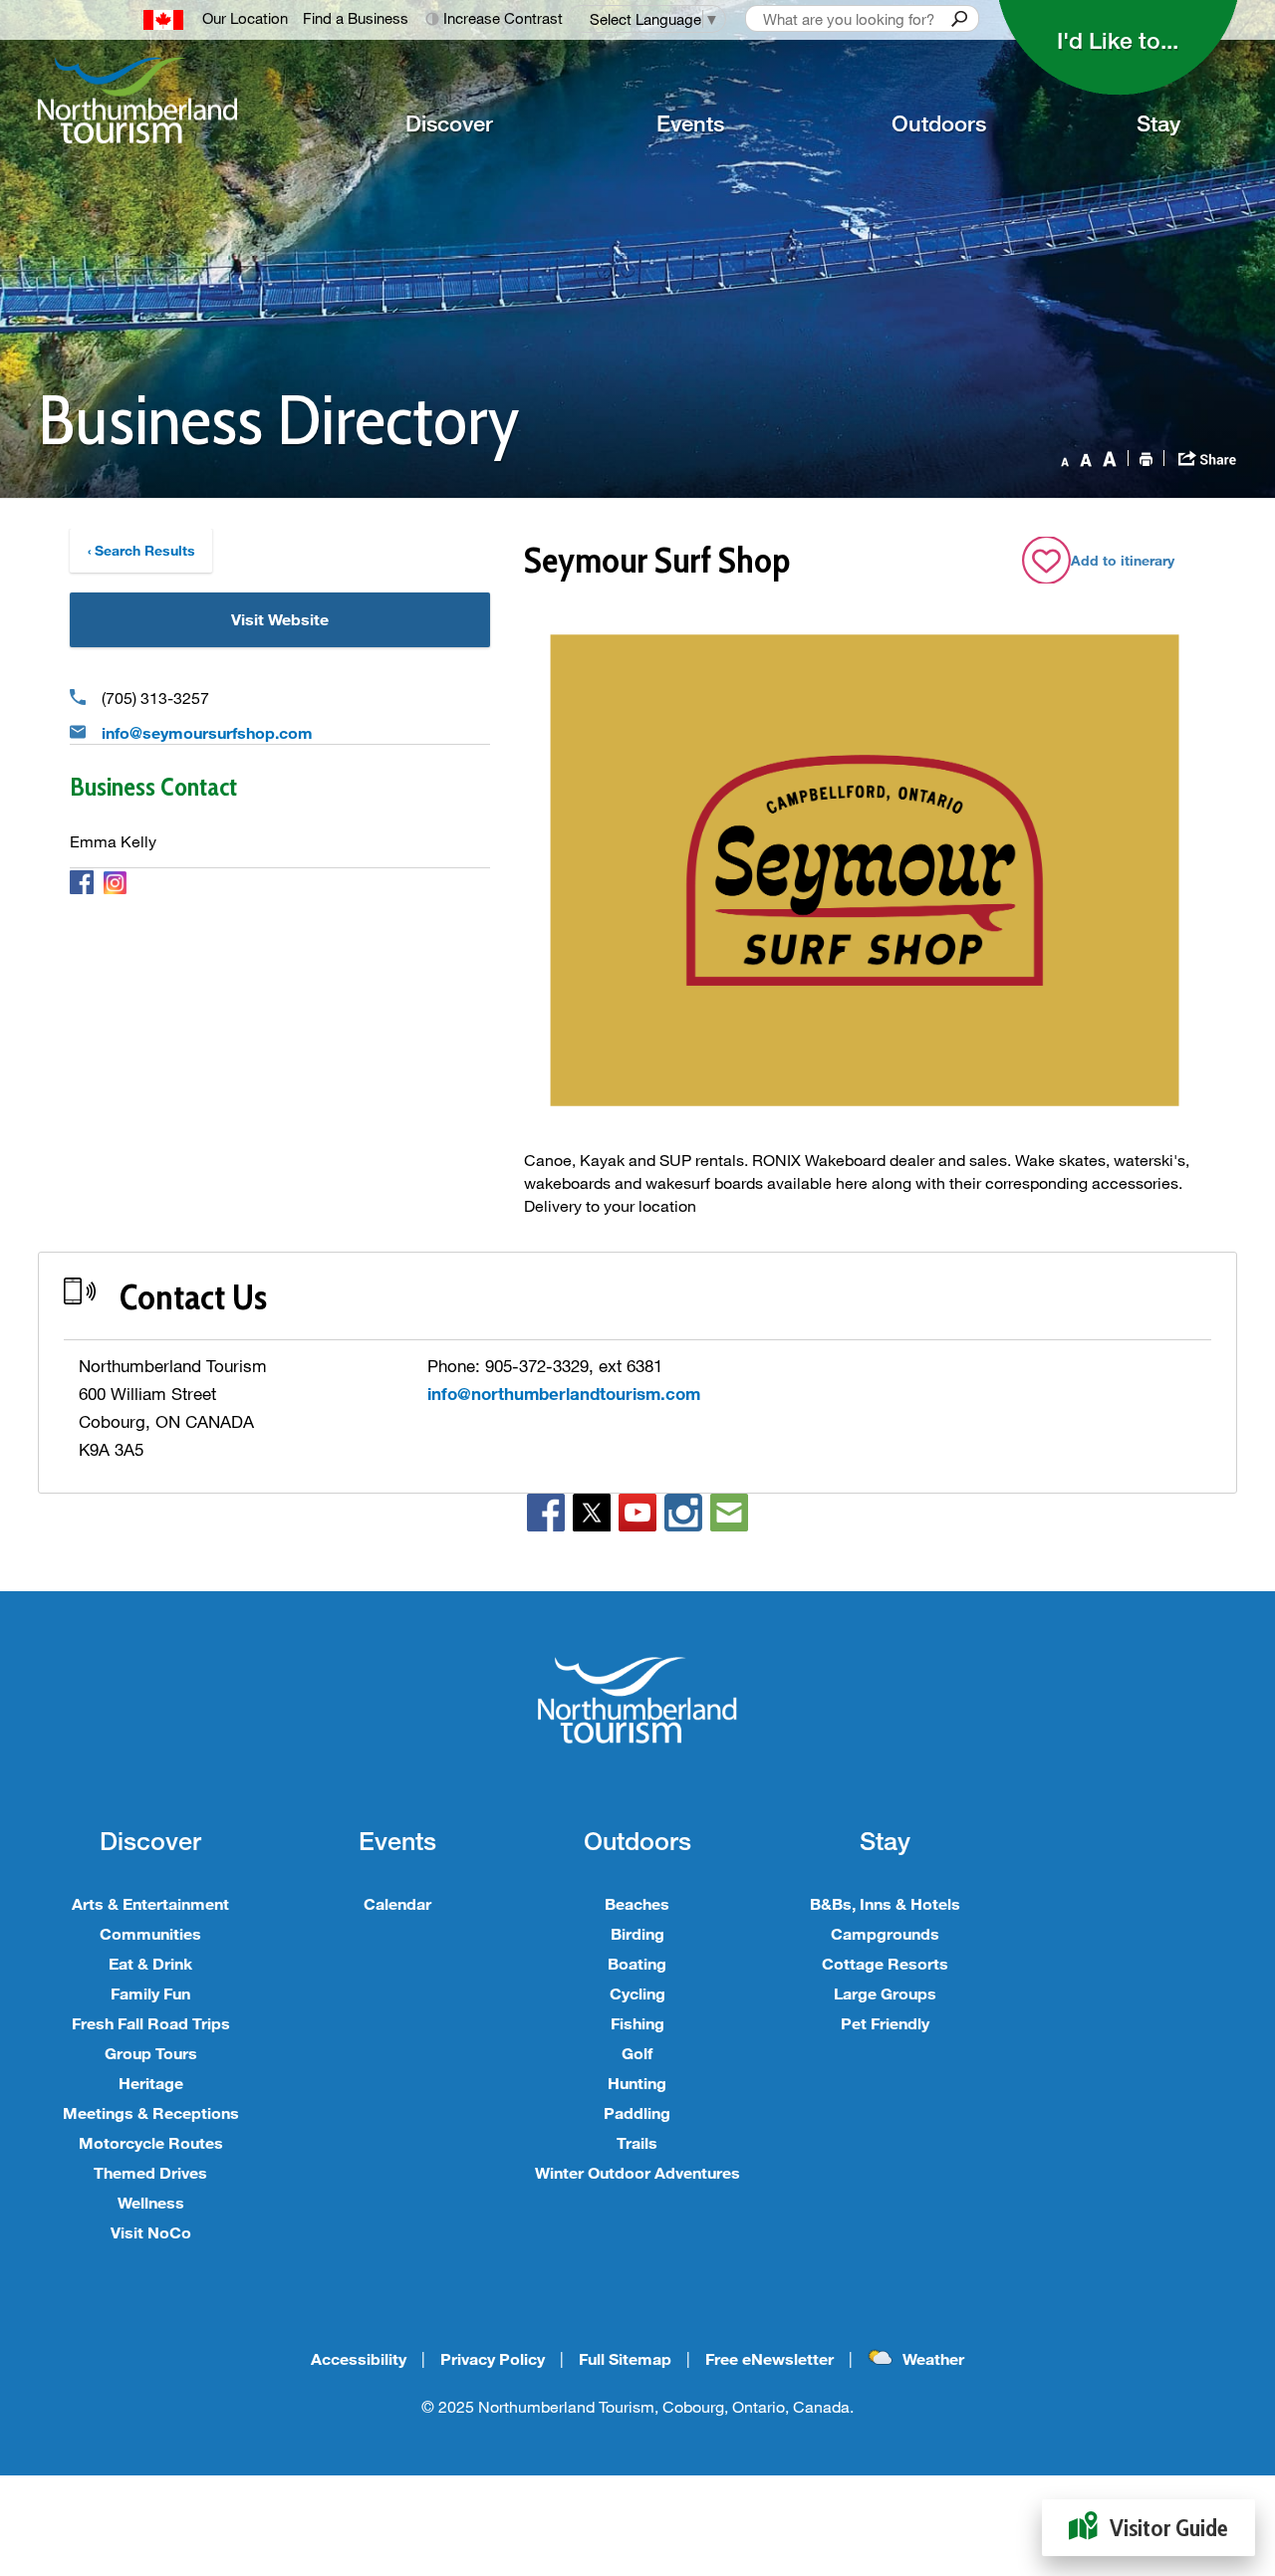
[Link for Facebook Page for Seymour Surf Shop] (82, 881)
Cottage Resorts (885, 1963)
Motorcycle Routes (151, 2142)
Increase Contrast (503, 18)
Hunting (637, 2083)
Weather (933, 2358)
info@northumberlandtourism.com (564, 1394)
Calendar (397, 1903)
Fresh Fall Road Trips (151, 2023)
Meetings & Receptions (151, 2112)
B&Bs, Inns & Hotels (885, 1903)
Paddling (637, 2112)
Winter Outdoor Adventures (637, 2172)
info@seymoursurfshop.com (207, 732)
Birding (637, 1933)
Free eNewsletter (769, 2358)
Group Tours (151, 2053)
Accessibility (359, 2358)
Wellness (151, 2202)
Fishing (637, 2023)
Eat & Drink (150, 1963)
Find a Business (356, 18)
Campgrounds (885, 1933)
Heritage (151, 2083)
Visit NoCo (151, 2232)
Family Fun (150, 1993)
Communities (150, 1933)
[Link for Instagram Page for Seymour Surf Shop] (115, 881)
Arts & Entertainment (150, 1903)
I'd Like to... (1118, 40)
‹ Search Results (141, 550)
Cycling (637, 1993)
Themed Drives (150, 2172)
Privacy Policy (493, 2358)
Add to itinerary (1123, 560)
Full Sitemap (625, 2358)
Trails (637, 2142)
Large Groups (885, 1993)
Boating (637, 1963)
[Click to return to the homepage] (165, 101)
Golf (637, 2053)
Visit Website (280, 619)
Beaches (637, 1903)
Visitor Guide (1169, 2528)
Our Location (245, 18)
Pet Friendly (885, 2023)
